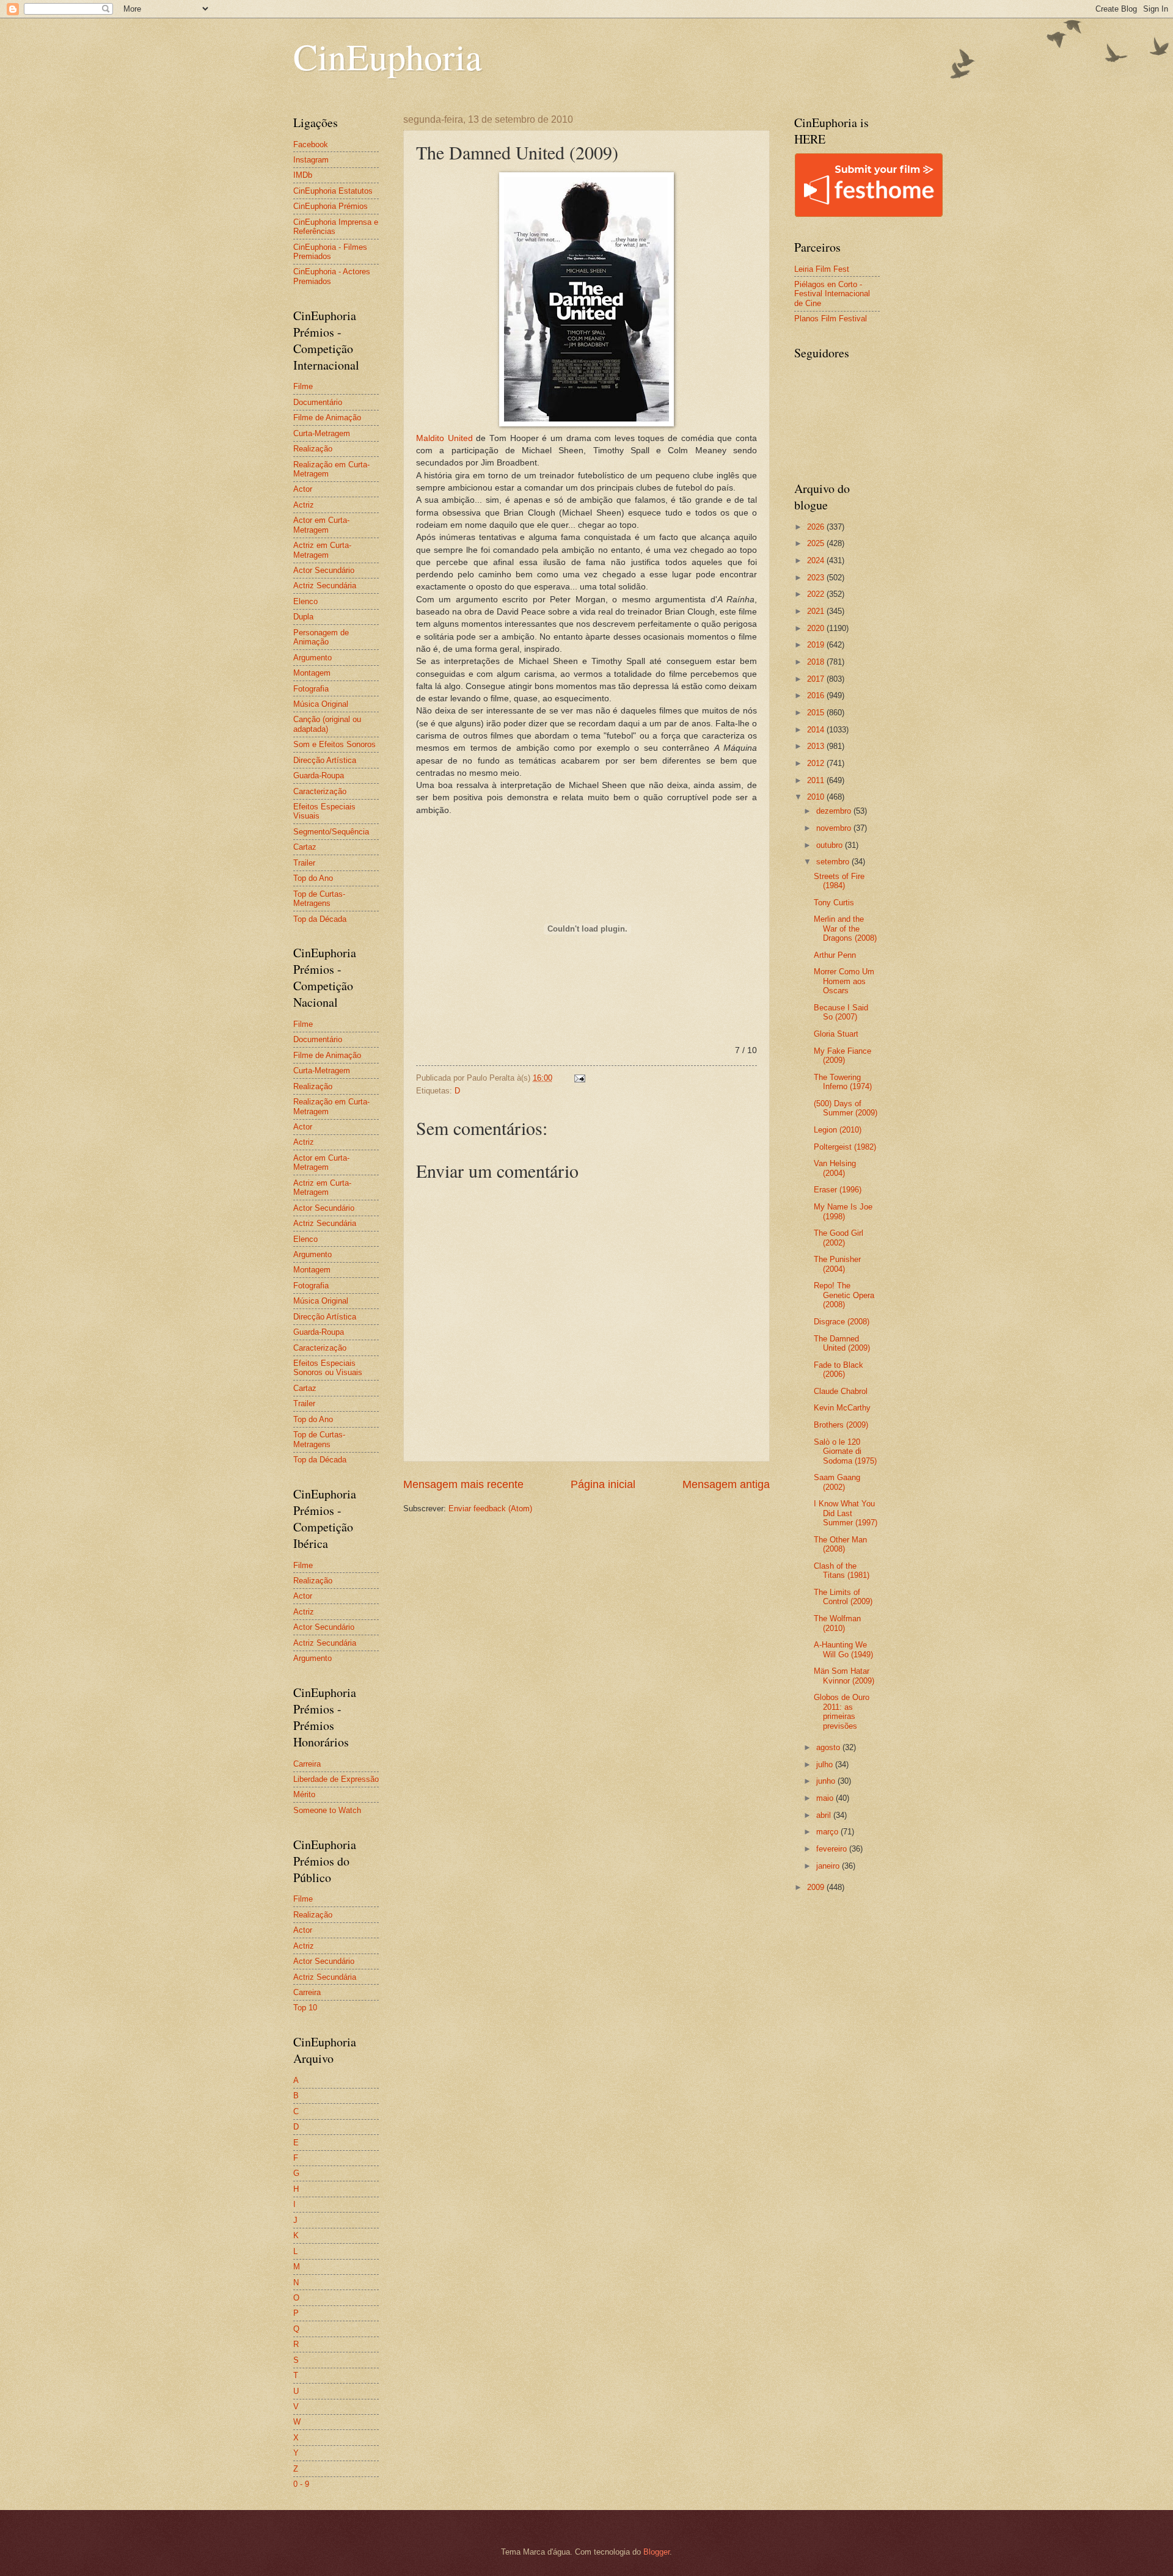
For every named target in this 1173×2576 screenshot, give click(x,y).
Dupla (303, 617)
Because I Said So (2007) (841, 1012)
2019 (817, 645)
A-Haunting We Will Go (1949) (843, 1649)
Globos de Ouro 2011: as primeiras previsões (842, 1711)
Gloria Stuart (836, 1034)
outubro (831, 845)
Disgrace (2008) (842, 1322)
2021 (817, 611)
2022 (817, 594)
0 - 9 (301, 2484)
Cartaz (305, 847)
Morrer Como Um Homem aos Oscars (844, 981)
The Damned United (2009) (842, 1343)
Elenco (305, 601)
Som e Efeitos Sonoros (334, 744)
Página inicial (603, 1484)
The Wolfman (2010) (837, 1623)
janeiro (829, 1866)
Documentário (318, 402)
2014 (817, 730)
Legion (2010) (838, 1130)
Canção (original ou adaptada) (327, 724)
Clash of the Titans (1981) (842, 1571)
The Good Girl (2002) (839, 1238)
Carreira (307, 1764)
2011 (817, 780)
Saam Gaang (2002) (837, 1482)
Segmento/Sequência (331, 832)
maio (826, 1798)
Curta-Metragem (322, 433)
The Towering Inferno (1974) (843, 1082)
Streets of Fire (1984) (839, 881)
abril (825, 1815)
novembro (835, 828)
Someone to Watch (327, 1810)
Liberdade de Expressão (336, 1779)
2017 (817, 679)
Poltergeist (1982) (845, 1147)
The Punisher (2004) (837, 1264)
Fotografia (311, 689)
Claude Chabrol (841, 1391)
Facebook (311, 144)
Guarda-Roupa (319, 775)
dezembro (835, 811)
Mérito (304, 1794)
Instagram (311, 160)
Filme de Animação (327, 418)
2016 (817, 695)
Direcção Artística (325, 760)
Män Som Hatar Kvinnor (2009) (844, 1676)
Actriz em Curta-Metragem (322, 550)
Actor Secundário (324, 570)
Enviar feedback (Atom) (490, 1509)
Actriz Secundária (325, 586)
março (828, 1832)
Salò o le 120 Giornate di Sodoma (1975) (845, 1451)
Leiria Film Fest (822, 269)
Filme (303, 386)
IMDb (303, 175)
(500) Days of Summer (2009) (846, 1108)
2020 (817, 628)
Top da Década (320, 919)
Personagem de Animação (321, 637)
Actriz (304, 505)
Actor (303, 489)
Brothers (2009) (841, 1425)
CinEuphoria (388, 56)
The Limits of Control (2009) (843, 1597)
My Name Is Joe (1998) (843, 1211)
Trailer (304, 863)
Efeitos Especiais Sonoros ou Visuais (328, 1368)
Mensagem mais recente (463, 1484)
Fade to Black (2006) (839, 1370)
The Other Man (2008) (840, 1544)
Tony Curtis (834, 903)
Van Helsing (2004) (835, 1168)
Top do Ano (313, 878)
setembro (834, 862)
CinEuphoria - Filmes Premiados (330, 252)
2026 (817, 527)
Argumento (312, 658)
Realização (313, 449)
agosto (829, 1747)
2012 (817, 763)
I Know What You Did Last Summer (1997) (846, 1513)
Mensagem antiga (726, 1484)
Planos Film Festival (831, 319)
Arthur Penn (835, 955)
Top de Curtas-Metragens (319, 899)
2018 (817, 662)
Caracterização (320, 791)
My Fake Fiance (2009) (842, 1056)
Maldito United (444, 438)
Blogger (656, 2552)
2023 (817, 578)
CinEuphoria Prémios (331, 206)
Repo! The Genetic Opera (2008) (844, 1295)
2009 (817, 1887)
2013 (817, 746)
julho (826, 1764)
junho (827, 1781)
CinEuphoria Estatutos (333, 191)
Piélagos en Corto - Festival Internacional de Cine (832, 294)
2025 (817, 543)
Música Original (321, 704)
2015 (817, 713)
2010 (817, 797)
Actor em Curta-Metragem (321, 525)
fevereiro (833, 1849)
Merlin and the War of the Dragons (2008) (845, 929)
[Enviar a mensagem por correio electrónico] (579, 1078)
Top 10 (305, 2008)
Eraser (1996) (838, 1190)
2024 (817, 560)
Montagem (312, 673)
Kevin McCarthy (842, 1408)
